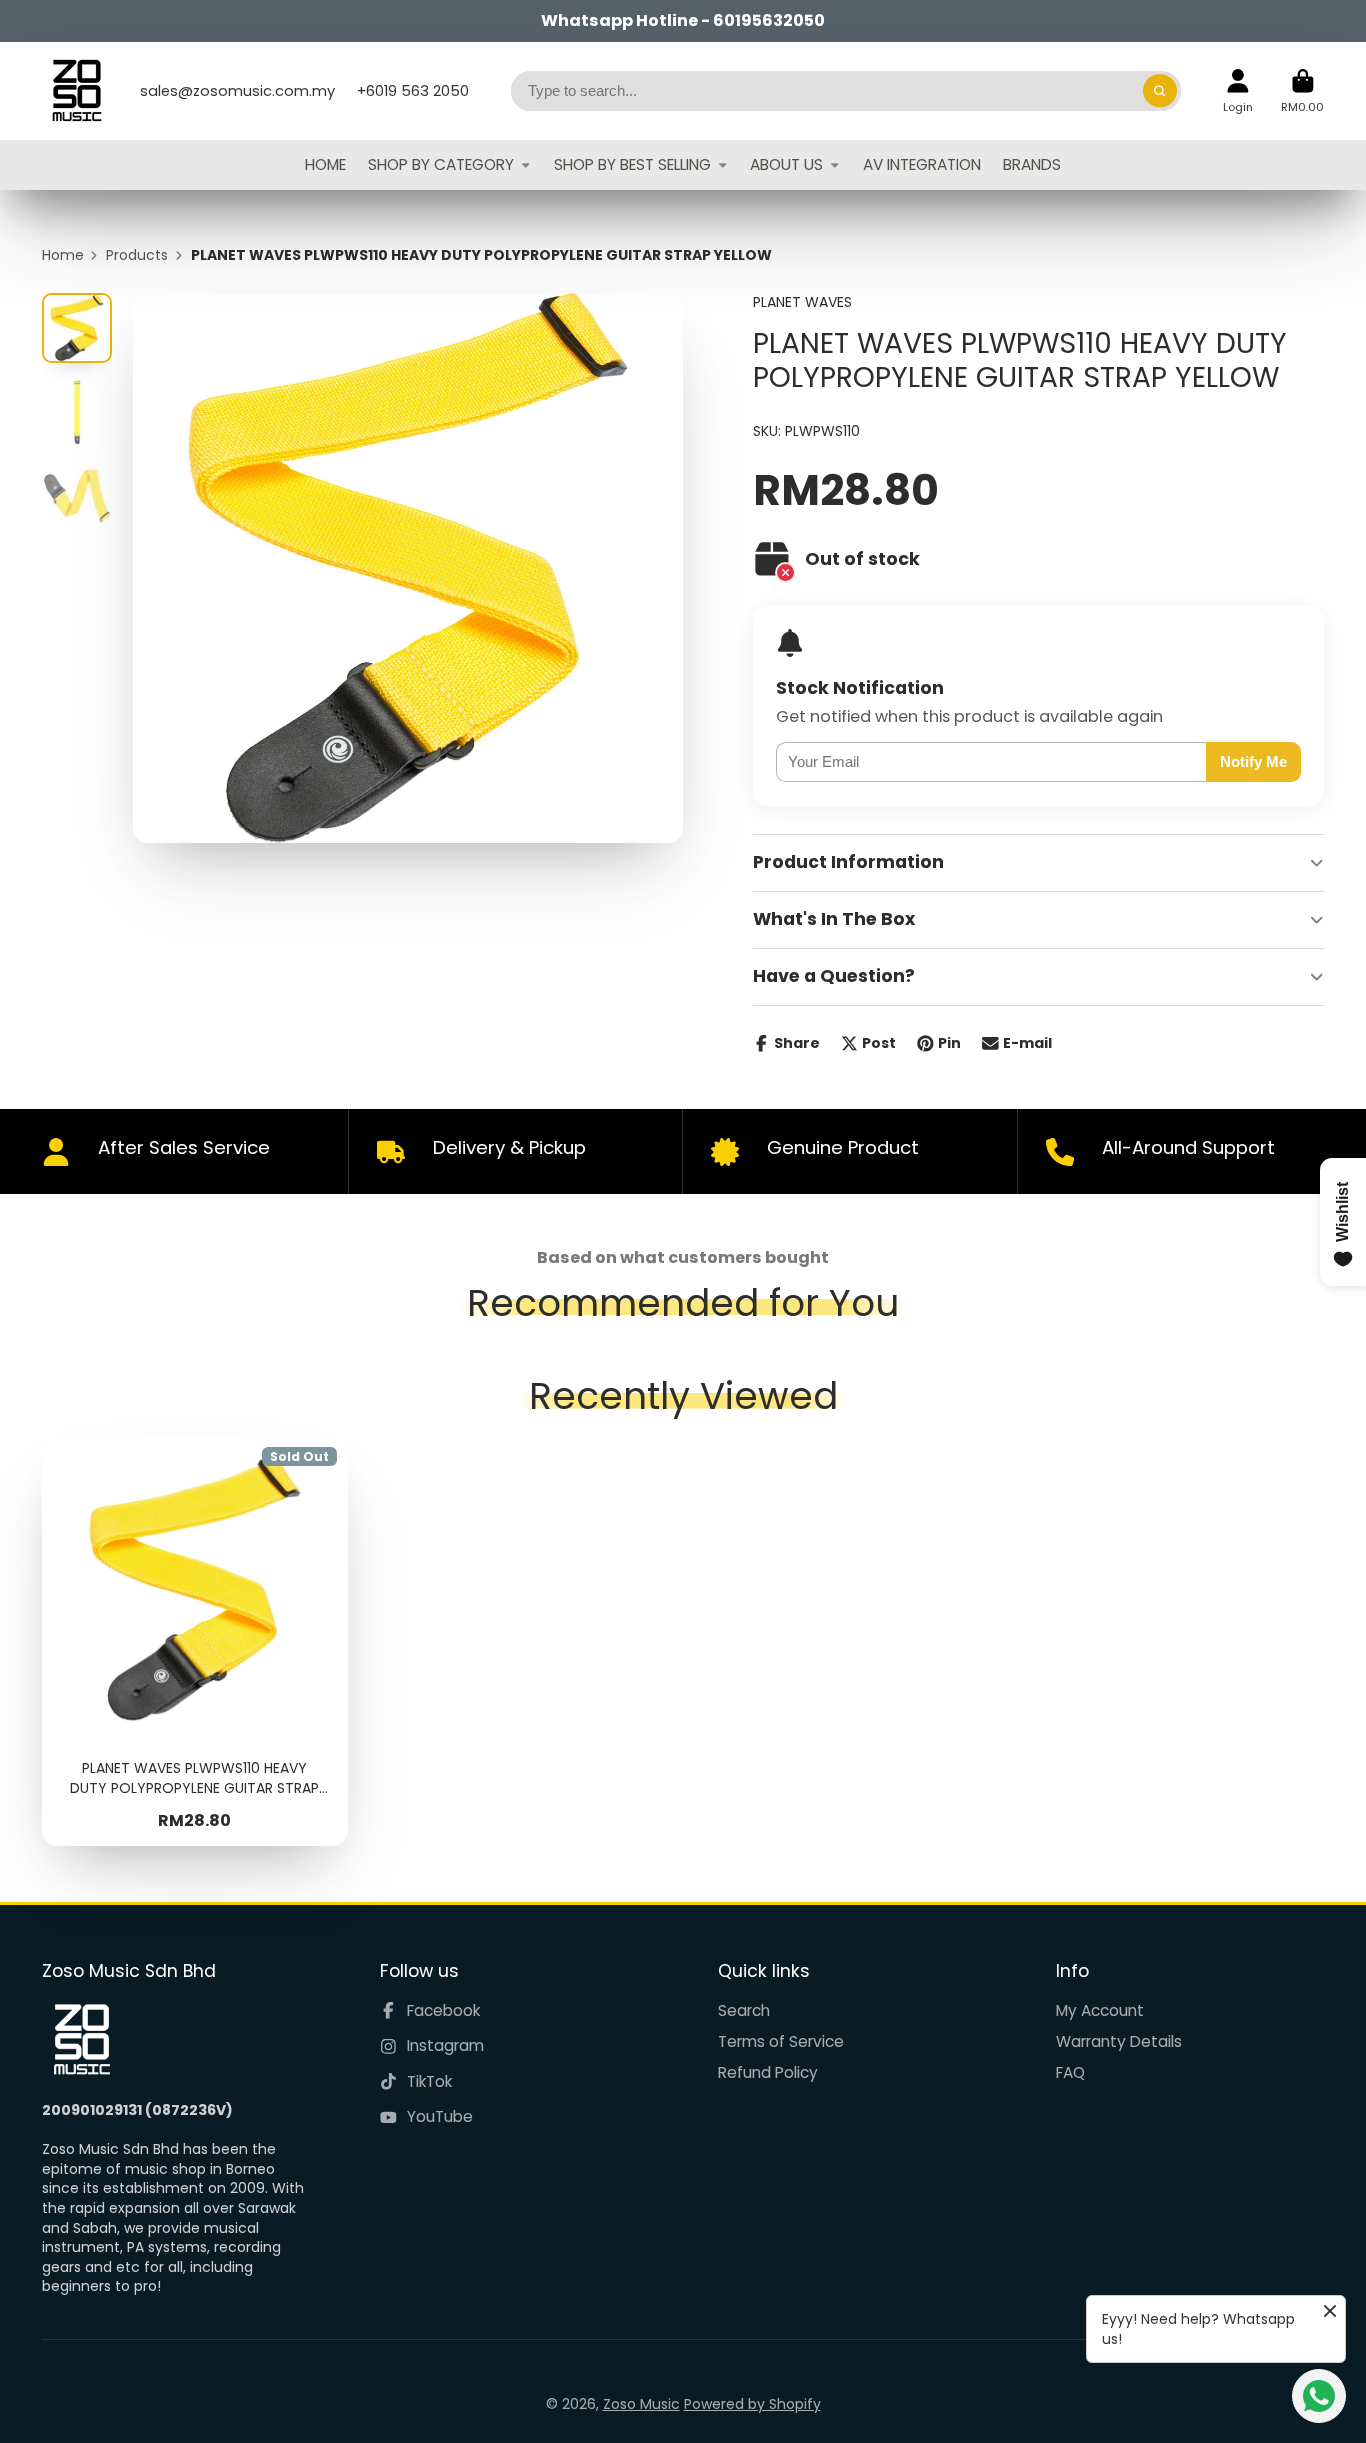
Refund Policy (768, 2072)
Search (744, 2010)
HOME (325, 164)
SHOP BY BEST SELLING (632, 164)
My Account (1100, 2010)
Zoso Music (641, 2404)
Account (1238, 90)
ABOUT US (786, 164)
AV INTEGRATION (922, 164)
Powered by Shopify (752, 2404)
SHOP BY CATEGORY (441, 164)
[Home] (77, 91)
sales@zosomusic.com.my (237, 91)
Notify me (1253, 761)
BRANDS (1032, 164)
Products (137, 255)
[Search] (1160, 91)
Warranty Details (1119, 2041)
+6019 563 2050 (413, 91)
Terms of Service (781, 2041)
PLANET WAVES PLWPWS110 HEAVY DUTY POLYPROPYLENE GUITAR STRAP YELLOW (195, 1641)
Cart (1302, 90)
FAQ (1070, 2072)
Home (63, 255)
